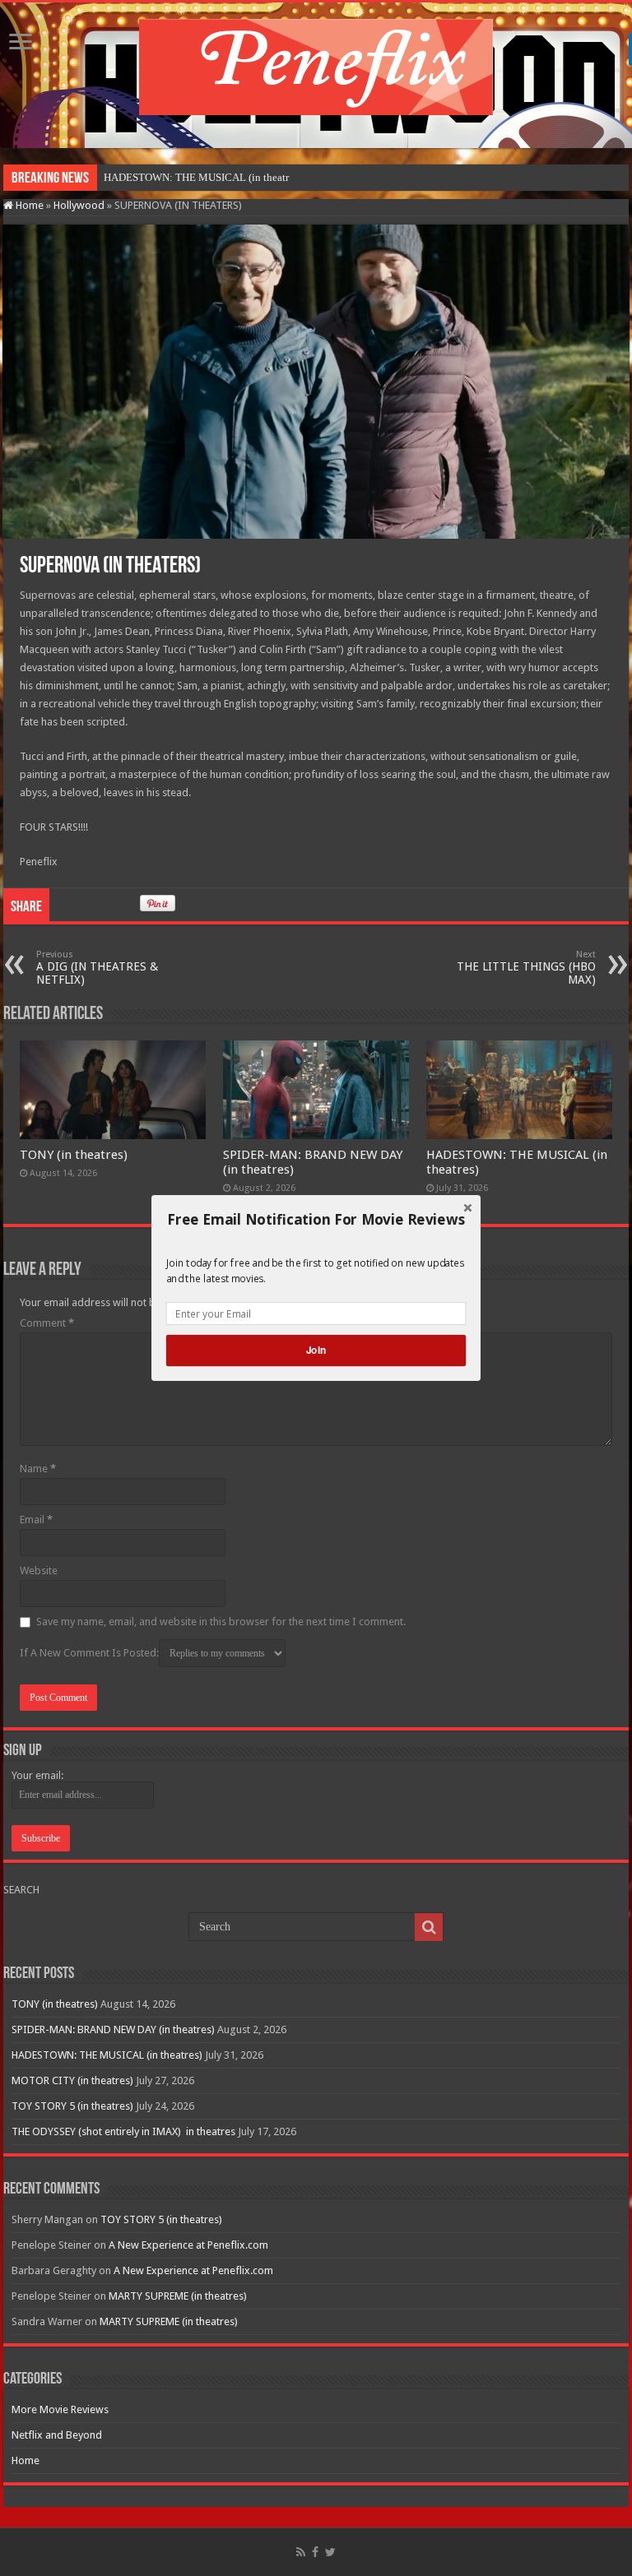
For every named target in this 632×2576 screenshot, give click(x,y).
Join (316, 1350)
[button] (316, 1220)
